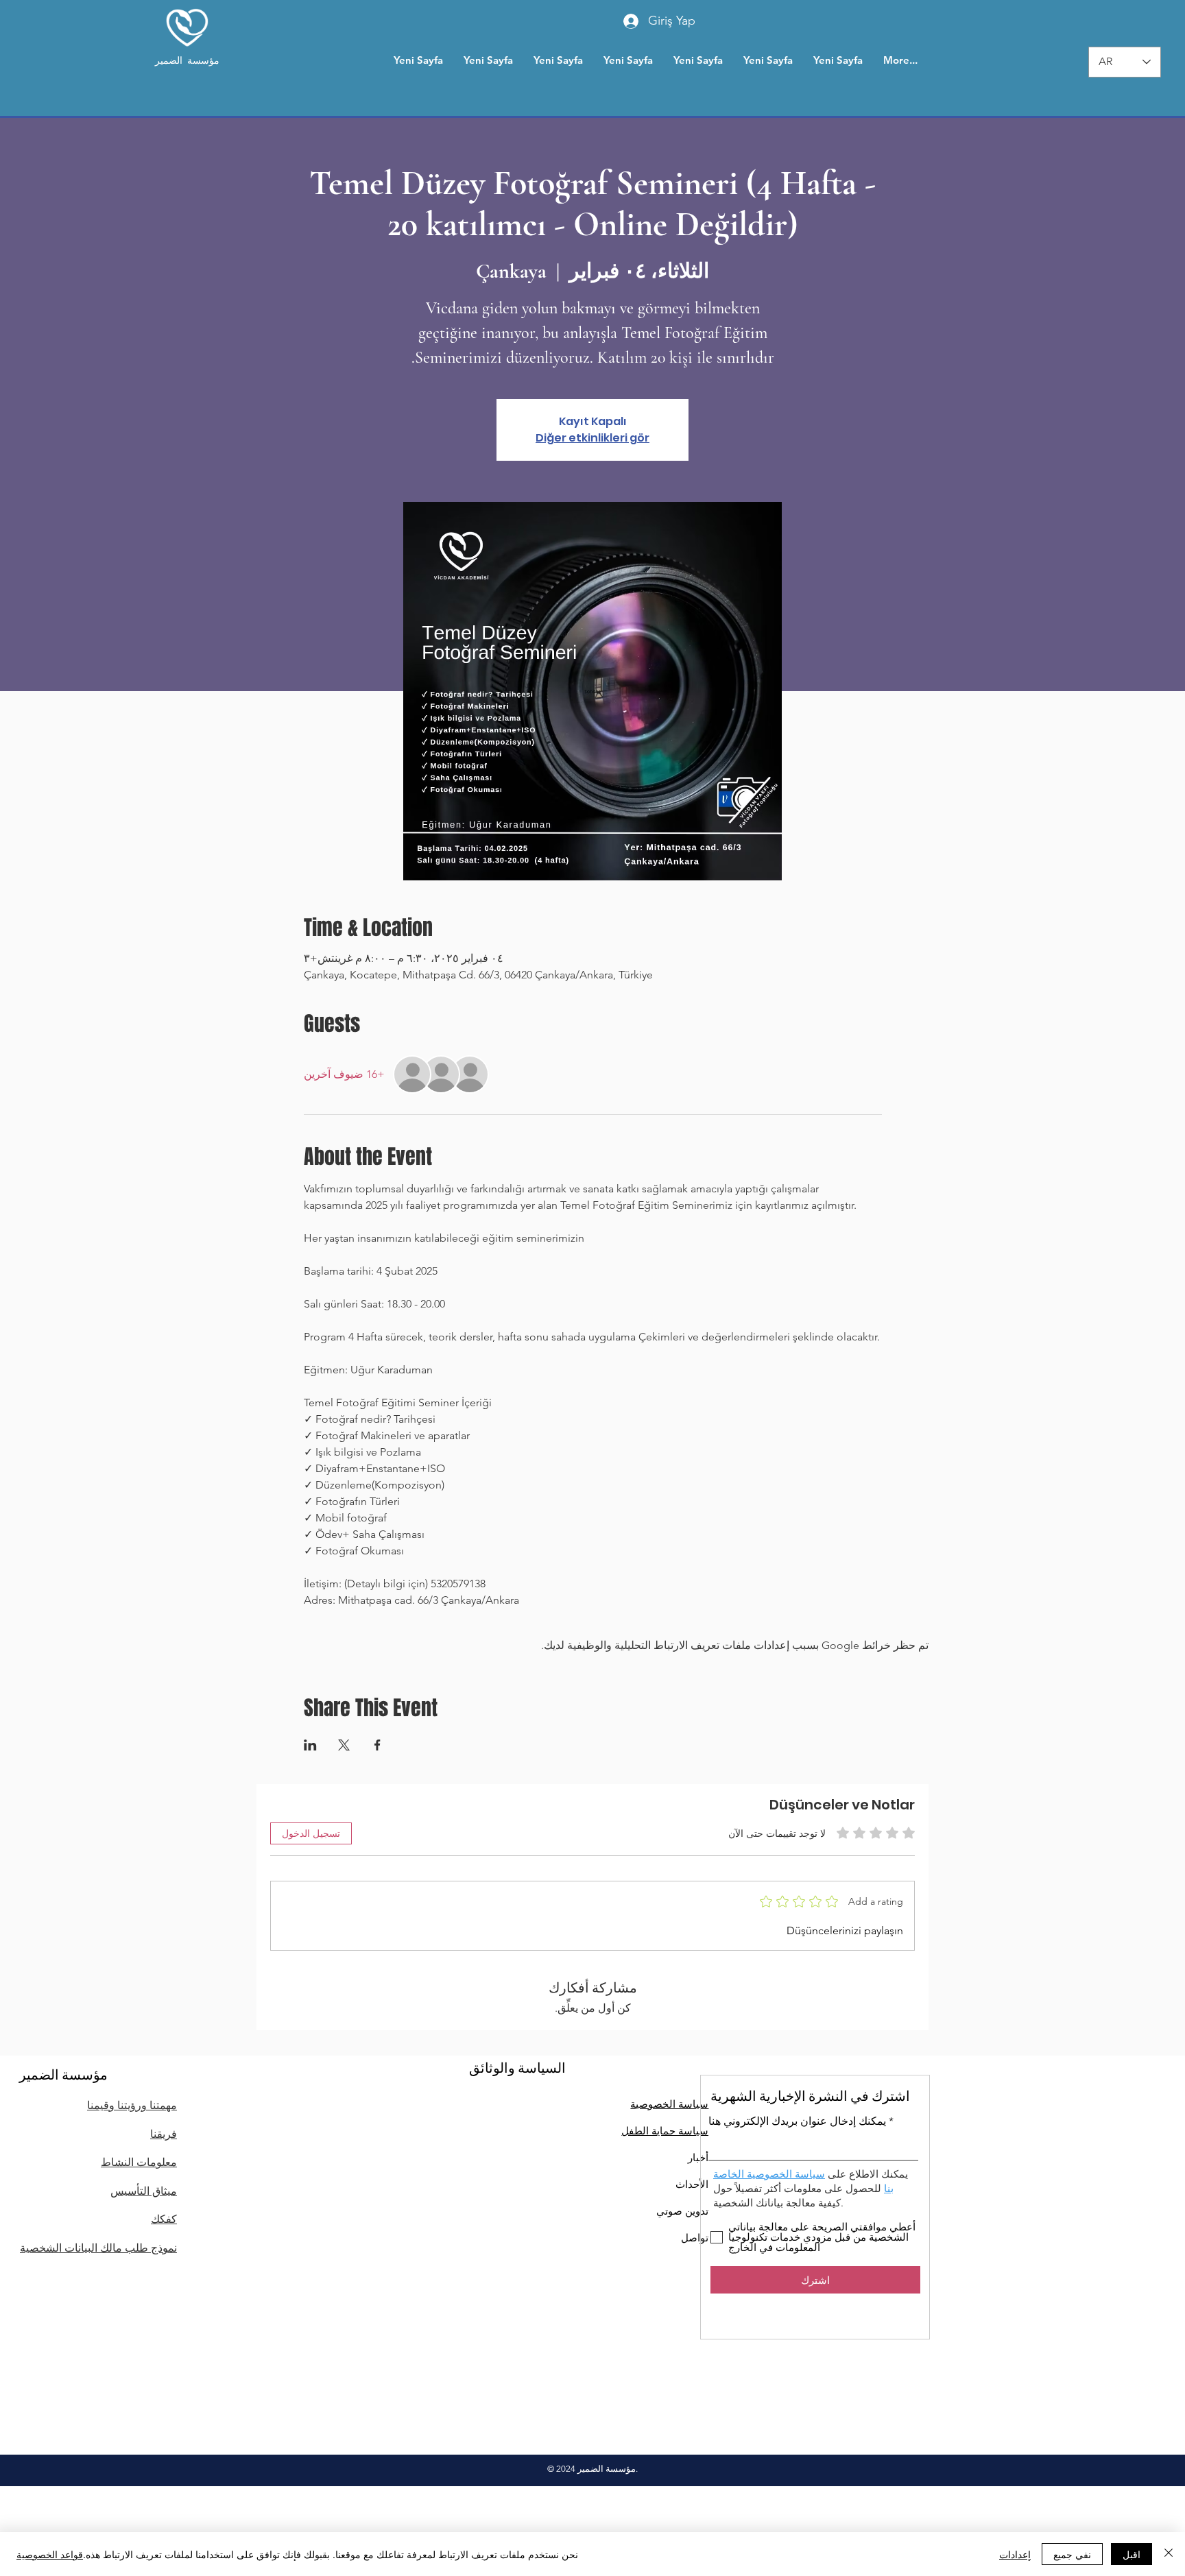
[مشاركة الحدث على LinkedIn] (310, 1745)
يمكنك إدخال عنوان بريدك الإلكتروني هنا (797, 2121)
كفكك (164, 2219)
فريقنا (164, 2134)
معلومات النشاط (139, 2162)
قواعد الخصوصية (50, 2554)
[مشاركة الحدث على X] (344, 1745)
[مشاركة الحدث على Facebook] (378, 1745)
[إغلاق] (1169, 2554)
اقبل (1132, 2554)
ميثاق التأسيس (144, 2191)
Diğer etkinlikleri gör (592, 438)
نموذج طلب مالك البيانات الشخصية (98, 2248)
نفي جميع (1072, 2554)
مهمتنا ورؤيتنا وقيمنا (132, 2105)
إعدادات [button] (1015, 2554)
